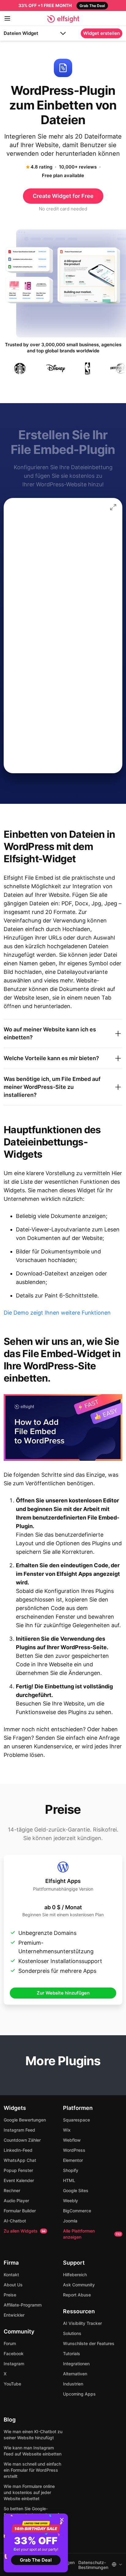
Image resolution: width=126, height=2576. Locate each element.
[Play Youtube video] (63, 1427)
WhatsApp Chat (20, 2160)
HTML (69, 2180)
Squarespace (76, 2120)
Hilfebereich (75, 2275)
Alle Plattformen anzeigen (92, 2234)
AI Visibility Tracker (82, 2323)
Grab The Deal (36, 2560)
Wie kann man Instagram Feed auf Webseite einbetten (33, 2451)
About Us (13, 2285)
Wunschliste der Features (89, 2343)
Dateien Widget (21, 33)
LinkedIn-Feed (18, 2150)
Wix (67, 2130)
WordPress (74, 2150)
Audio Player (16, 2201)
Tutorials (72, 2353)
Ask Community (79, 2285)
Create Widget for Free (63, 196)
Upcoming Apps (79, 2394)
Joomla (70, 2221)
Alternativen (75, 2374)
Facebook (14, 2353)
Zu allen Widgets (25, 2231)
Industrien (73, 2384)
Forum (10, 2343)
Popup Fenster (18, 2170)
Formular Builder (20, 2211)
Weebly (70, 2201)
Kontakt (11, 2275)
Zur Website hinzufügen (63, 1993)
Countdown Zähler (22, 2140)
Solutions (72, 2333)
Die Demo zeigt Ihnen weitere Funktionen (57, 1313)
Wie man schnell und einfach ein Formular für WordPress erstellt (32, 2470)
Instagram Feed (19, 2130)
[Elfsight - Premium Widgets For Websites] (63, 19)
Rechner (12, 2190)
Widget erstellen (102, 33)
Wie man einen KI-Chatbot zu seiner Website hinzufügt (33, 2435)
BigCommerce (77, 2211)
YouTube (12, 2384)
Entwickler (14, 2315)
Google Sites (76, 2190)
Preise (10, 2295)
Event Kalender (19, 2180)
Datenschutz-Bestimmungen (93, 2565)
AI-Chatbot (15, 2221)
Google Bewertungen (25, 2120)
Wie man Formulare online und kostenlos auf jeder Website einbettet (29, 2492)
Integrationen (76, 2364)
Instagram (14, 2364)
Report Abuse (77, 2295)
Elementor (73, 2160)
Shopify (71, 2170)
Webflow (72, 2140)
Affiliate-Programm (23, 2305)
